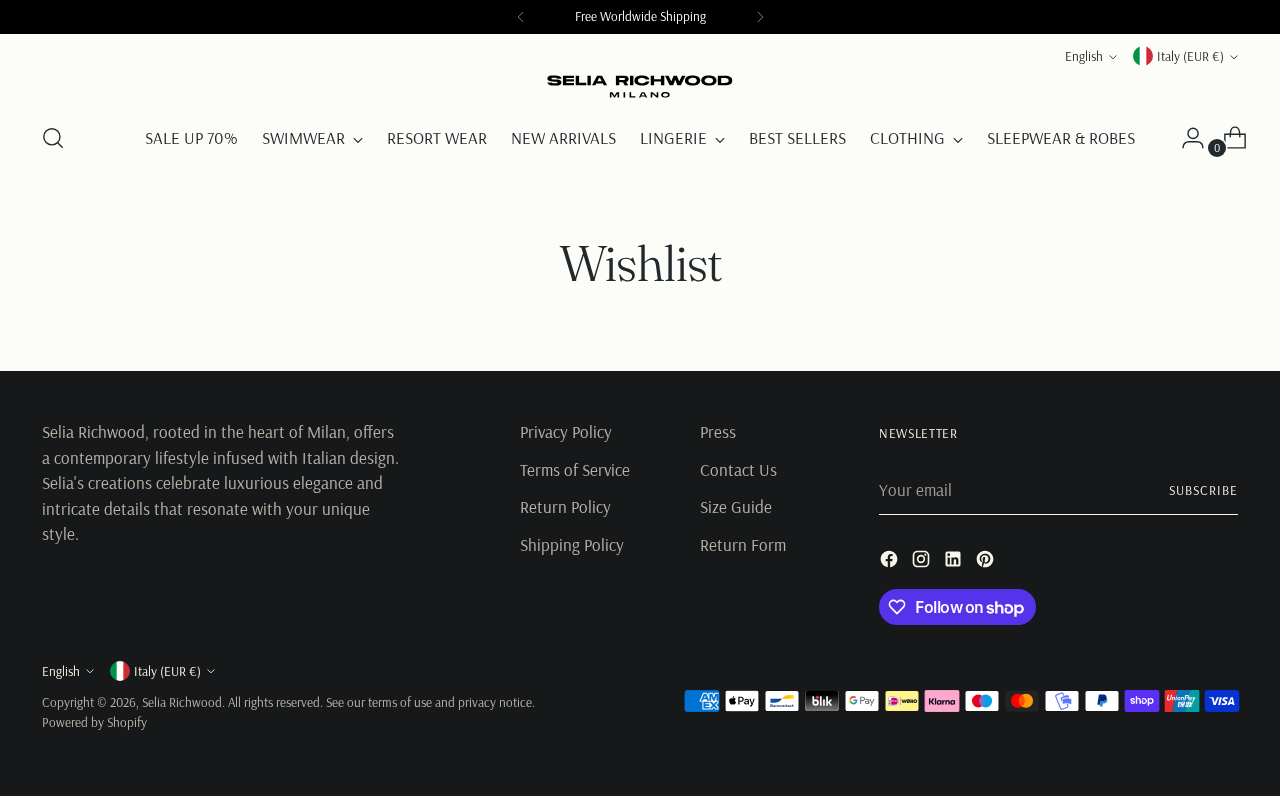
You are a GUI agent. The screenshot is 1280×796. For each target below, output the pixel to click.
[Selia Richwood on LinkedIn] (955, 562)
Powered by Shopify (94, 722)
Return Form (743, 544)
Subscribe (1203, 490)
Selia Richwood (182, 702)
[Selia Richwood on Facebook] (891, 562)
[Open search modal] (53, 138)
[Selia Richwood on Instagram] (923, 562)
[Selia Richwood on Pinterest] (987, 562)
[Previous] (521, 17)
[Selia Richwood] (640, 87)
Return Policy (565, 506)
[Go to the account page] (1185, 138)
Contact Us (738, 469)
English (1084, 56)
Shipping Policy (572, 544)
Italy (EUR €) (1190, 56)
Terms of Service (575, 469)
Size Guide (736, 506)
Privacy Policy (566, 431)
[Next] (760, 17)
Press (718, 431)
